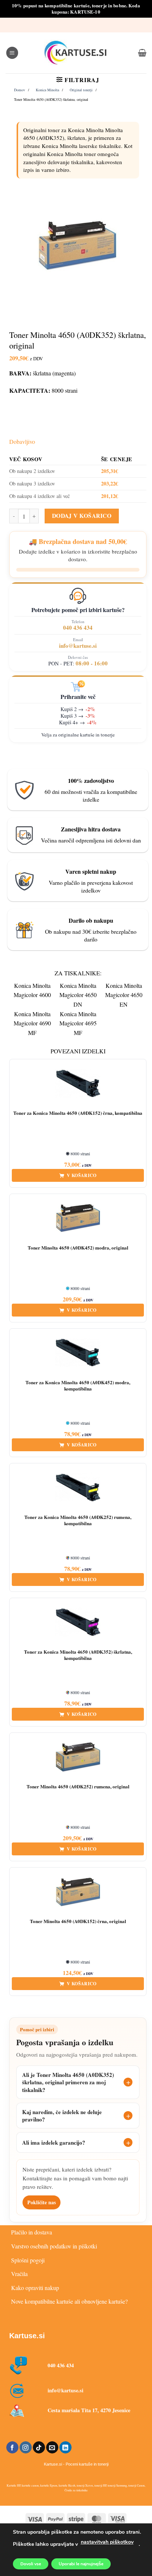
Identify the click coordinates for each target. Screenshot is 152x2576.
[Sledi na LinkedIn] (65, 2448)
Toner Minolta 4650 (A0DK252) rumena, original (78, 1787)
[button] (12, 53)
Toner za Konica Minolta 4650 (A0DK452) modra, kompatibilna (78, 1386)
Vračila (19, 2274)
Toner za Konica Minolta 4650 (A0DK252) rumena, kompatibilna (78, 1520)
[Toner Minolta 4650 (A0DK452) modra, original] (78, 1218)
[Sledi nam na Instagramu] (26, 2448)
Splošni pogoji (28, 2260)
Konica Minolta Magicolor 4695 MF (78, 1023)
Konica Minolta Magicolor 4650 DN (78, 995)
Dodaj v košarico (82, 516)
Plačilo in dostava (32, 2232)
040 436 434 (78, 628)
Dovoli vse (31, 2564)
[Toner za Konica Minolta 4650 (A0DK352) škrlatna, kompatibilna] (78, 1622)
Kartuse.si (27, 2336)
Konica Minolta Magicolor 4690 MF (32, 1023)
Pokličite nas (42, 2202)
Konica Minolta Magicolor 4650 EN (124, 995)
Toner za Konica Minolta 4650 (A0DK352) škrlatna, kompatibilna (78, 1655)
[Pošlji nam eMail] (52, 2448)
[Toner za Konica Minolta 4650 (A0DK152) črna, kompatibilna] (78, 1084)
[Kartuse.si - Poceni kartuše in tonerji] (76, 53)
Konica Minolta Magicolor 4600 (32, 990)
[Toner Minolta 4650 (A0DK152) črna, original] (78, 1892)
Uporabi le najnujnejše (81, 2564)
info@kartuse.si (78, 646)
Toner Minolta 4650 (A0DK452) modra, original (78, 1248)
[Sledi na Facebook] (12, 2448)
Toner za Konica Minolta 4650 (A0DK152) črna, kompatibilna (78, 1113)
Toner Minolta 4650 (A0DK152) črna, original (78, 1921)
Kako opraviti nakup (35, 2288)
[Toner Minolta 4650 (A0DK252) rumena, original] (78, 1757)
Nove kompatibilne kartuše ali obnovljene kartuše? (69, 2301)
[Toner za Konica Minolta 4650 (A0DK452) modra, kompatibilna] (78, 1353)
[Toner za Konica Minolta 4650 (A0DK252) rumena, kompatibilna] (78, 1488)
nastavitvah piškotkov (107, 2542)
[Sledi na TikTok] (39, 2448)
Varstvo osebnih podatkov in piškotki (54, 2246)
